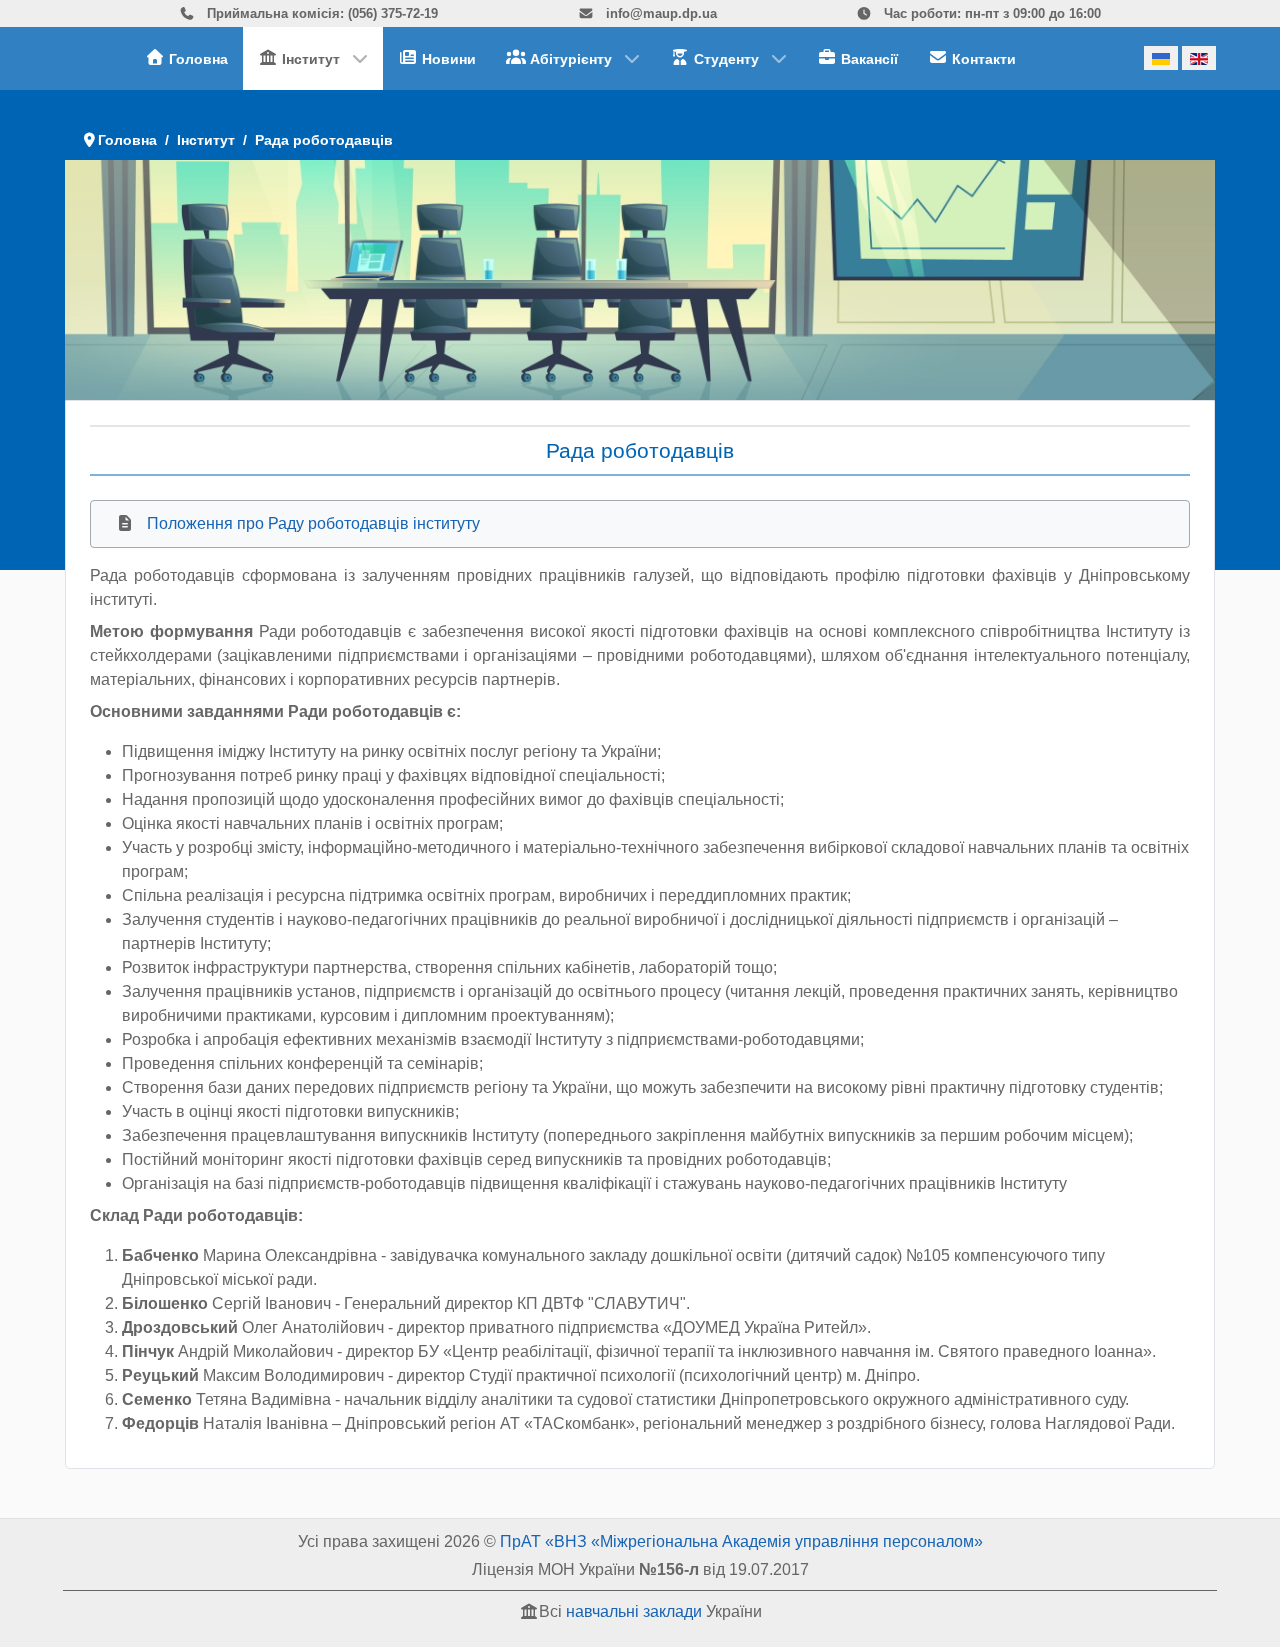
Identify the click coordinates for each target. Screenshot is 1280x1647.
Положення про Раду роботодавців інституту (313, 523)
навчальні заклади (634, 1611)
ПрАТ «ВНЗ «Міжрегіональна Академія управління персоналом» (741, 1541)
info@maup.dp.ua (659, 13)
